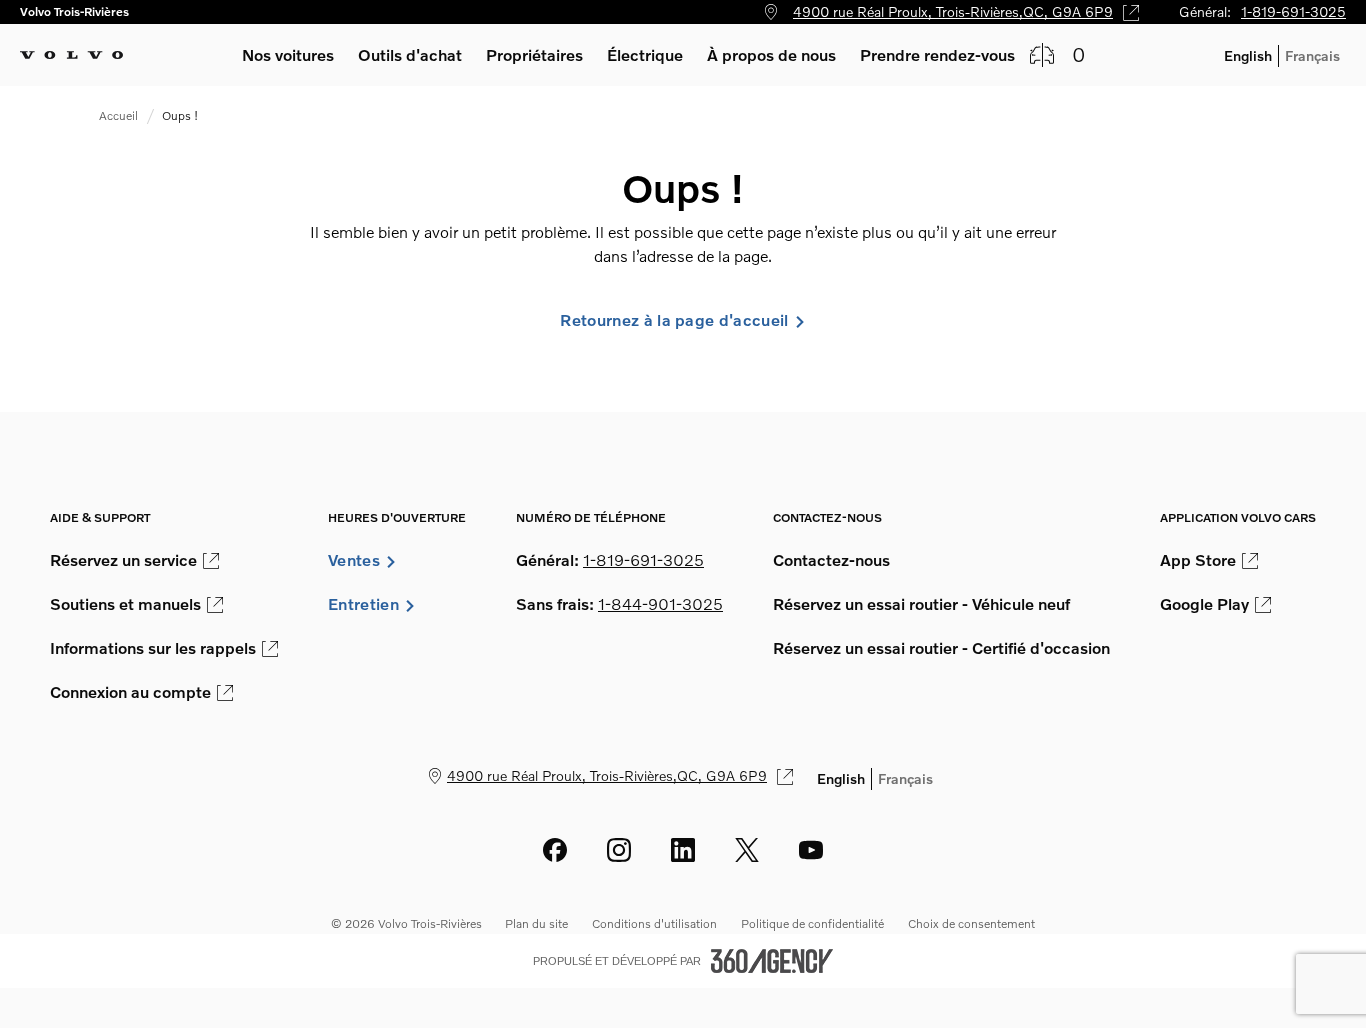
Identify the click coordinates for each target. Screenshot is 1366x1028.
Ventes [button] (354, 560)
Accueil (118, 115)
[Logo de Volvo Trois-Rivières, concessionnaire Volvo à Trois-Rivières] (71, 55)
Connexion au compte (130, 692)
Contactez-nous (831, 560)
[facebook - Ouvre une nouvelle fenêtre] (555, 850)
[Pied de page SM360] (772, 961)
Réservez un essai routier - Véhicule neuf (921, 604)
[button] (288, 55)
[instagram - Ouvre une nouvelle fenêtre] (619, 850)
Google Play (1204, 604)
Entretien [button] (363, 604)
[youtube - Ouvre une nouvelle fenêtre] (811, 850)
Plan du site (536, 923)
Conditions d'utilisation (654, 923)
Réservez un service (123, 560)
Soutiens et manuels (125, 604)
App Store (1198, 560)
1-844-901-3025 (660, 604)
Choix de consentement (971, 923)
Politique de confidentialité (812, 923)
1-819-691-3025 (1293, 11)
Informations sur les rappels (153, 648)
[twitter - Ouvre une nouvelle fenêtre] (747, 850)
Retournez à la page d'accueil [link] (674, 320)
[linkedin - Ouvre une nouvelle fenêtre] (683, 850)
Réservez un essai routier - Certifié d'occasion (941, 648)
